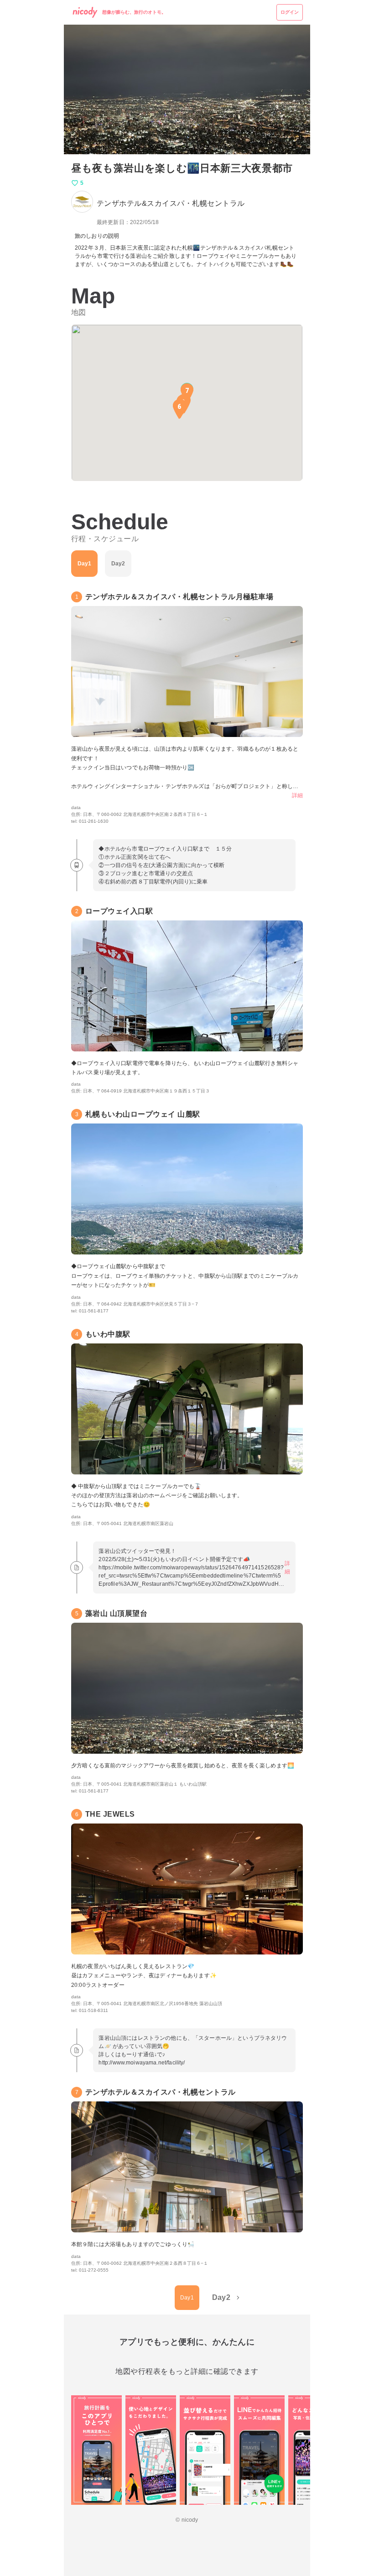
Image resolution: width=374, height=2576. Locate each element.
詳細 (297, 795)
